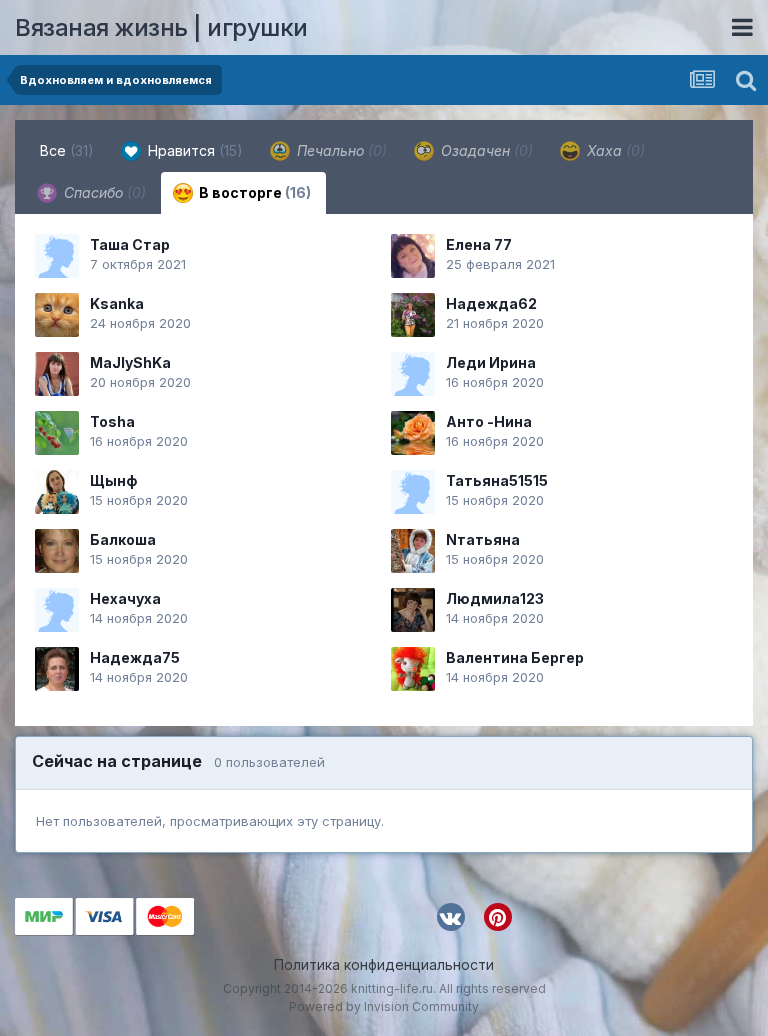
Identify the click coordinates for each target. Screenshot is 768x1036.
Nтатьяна (483, 539)
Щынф (113, 480)
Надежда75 (135, 657)
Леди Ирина (491, 362)
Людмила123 (495, 598)
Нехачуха (125, 598)
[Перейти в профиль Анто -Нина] (413, 433)
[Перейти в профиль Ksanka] (57, 315)
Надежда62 (491, 303)
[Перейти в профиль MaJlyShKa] (57, 374)
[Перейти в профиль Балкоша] (57, 551)
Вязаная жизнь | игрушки (161, 27)
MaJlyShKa (130, 362)
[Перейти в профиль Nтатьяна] (413, 551)
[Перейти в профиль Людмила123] (413, 610)
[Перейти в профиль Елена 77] (413, 256)
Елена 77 (479, 244)
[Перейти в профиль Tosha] (57, 433)
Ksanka (117, 303)
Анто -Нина (489, 421)
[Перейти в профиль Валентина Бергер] (413, 669)
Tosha (112, 421)
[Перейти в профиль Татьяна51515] (413, 492)
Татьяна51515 (497, 480)
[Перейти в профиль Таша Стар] (57, 256)
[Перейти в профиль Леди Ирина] (413, 374)
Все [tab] (67, 150)
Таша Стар (130, 244)
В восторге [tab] (253, 192)
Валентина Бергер (515, 657)
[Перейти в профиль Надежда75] (57, 669)
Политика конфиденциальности (384, 964)
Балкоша (123, 539)
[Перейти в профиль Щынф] (57, 492)
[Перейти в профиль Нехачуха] (57, 610)
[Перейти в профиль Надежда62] (413, 315)
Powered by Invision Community (384, 1006)
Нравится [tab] (193, 150)
